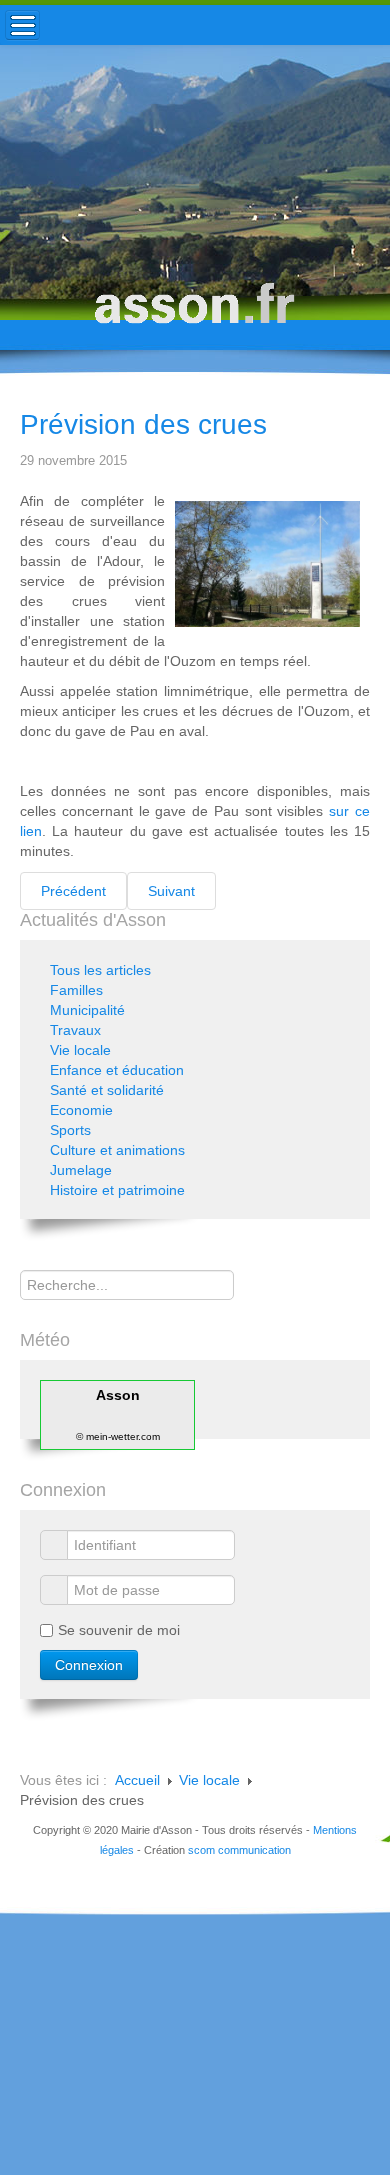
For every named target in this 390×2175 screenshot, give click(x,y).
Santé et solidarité (107, 1090)
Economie (81, 1110)
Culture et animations (117, 1150)
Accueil (137, 1780)
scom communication (239, 1850)
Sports (70, 1130)
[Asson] (195, 312)
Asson (118, 1395)
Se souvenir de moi (119, 1630)
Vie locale (80, 1050)
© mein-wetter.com (118, 1436)
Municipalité (87, 1010)
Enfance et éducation (117, 1070)
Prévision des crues (143, 424)
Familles (76, 990)
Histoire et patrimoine (117, 1190)
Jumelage (81, 1170)
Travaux (75, 1030)
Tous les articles (100, 970)
